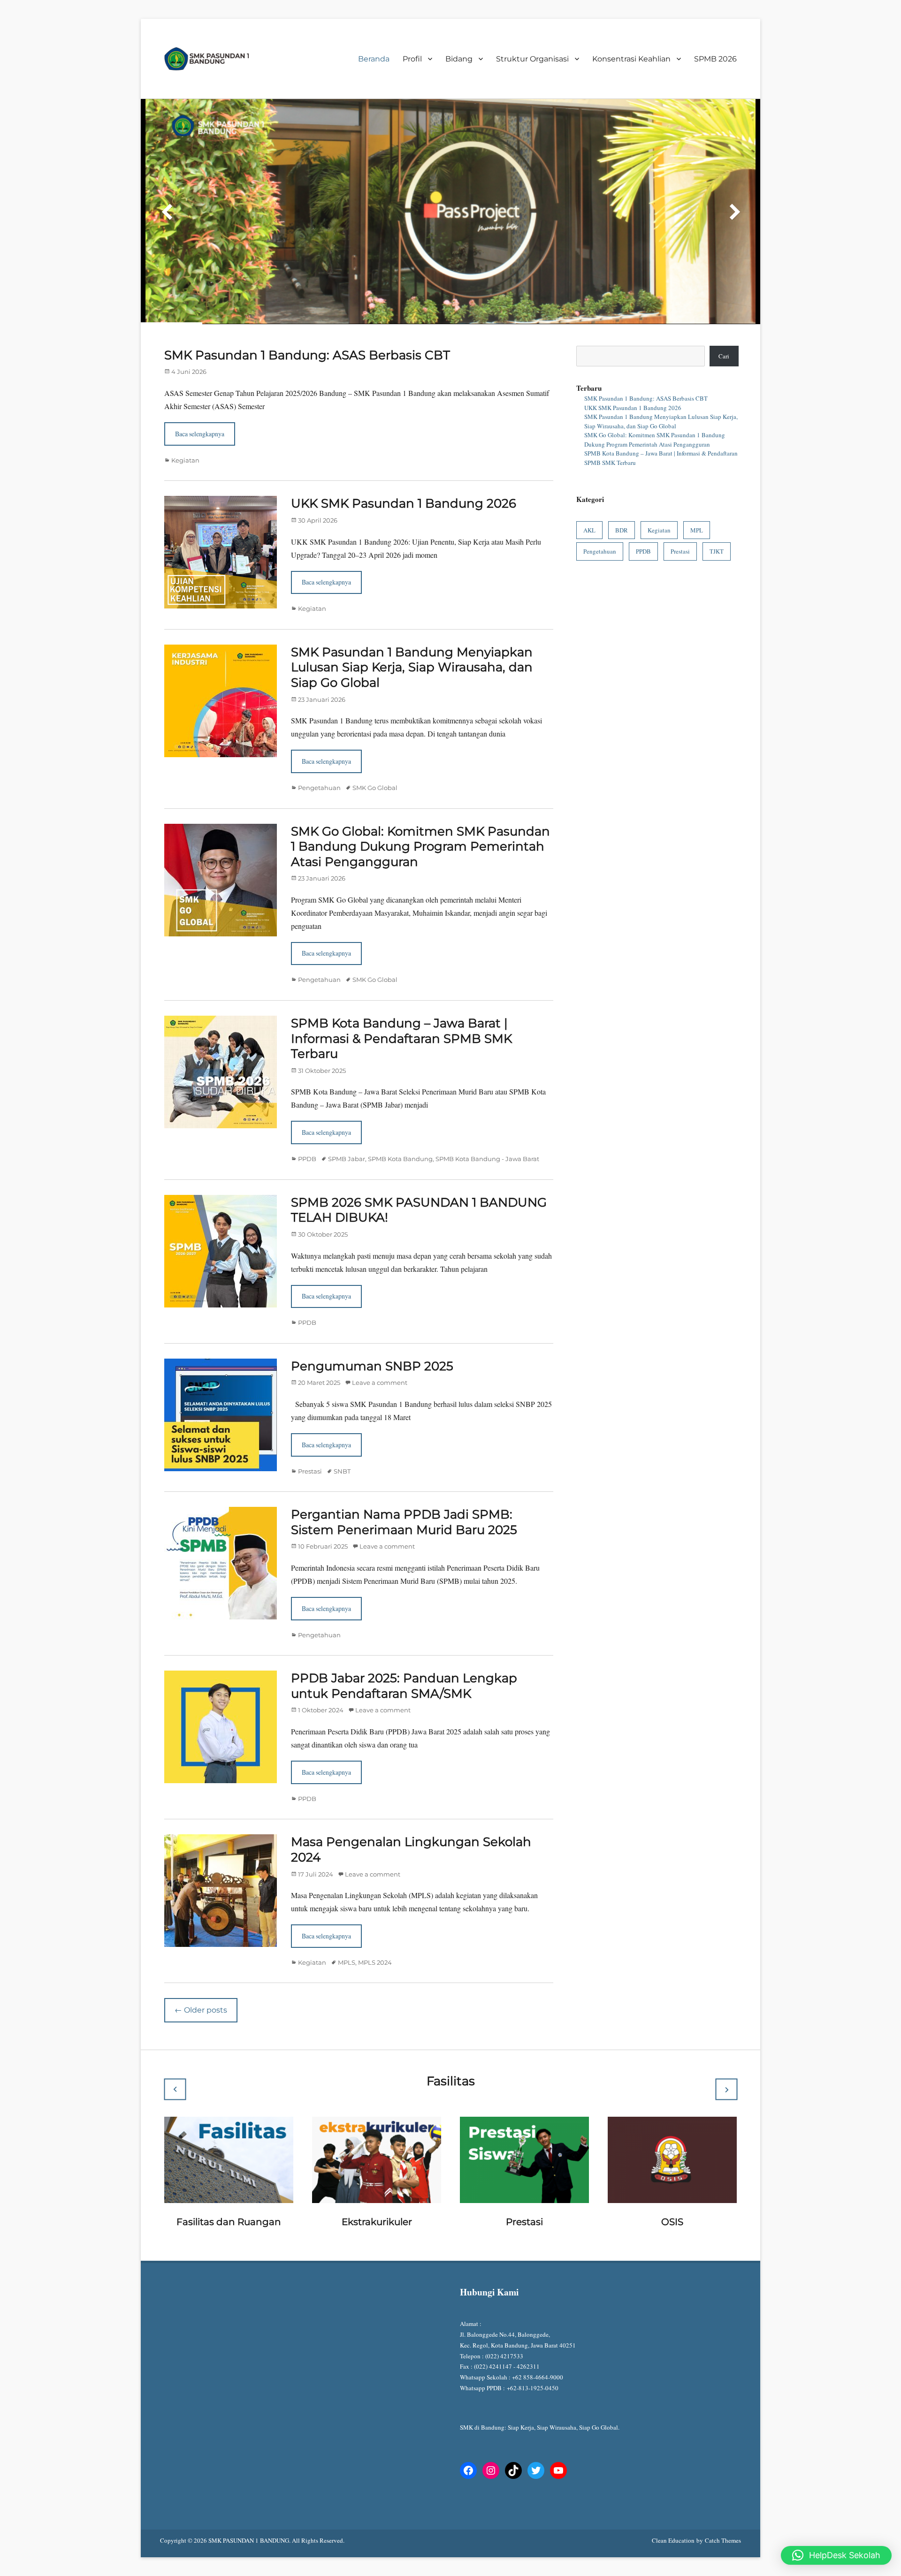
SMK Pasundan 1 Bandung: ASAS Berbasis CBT (307, 318)
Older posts (201, 1972)
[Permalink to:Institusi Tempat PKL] (229, 2121)
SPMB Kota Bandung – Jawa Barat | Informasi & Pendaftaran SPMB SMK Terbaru (401, 1001)
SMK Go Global (375, 750)
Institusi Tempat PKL (229, 2184)
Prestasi (310, 1434)
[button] (836, 2555)
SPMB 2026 (715, 59)
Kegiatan (185, 423)
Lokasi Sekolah (377, 2184)
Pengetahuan (319, 750)
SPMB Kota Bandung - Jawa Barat (487, 1121)
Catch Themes (723, 2503)
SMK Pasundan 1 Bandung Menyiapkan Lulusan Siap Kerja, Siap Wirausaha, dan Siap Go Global (412, 630)
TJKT (717, 514)
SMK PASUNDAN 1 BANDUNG (249, 2503)
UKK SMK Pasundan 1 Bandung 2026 (404, 466)
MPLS (347, 1925)
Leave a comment (380, 1345)
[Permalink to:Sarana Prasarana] (524, 2121)
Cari (724, 319)
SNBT (342, 1434)
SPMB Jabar (347, 1121)
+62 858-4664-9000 (538, 2340)
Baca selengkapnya (200, 396)
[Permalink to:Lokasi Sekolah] (377, 2121)
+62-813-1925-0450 (534, 2350)
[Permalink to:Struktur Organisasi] (672, 2121)
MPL (697, 493)
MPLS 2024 (375, 1925)
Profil (412, 59)
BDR (622, 493)
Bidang (459, 59)
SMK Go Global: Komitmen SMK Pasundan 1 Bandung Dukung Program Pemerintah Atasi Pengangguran (420, 809)
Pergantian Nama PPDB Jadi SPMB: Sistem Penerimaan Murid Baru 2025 (404, 1485)
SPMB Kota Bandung (400, 1121)
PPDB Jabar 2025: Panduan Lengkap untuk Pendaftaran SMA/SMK (404, 1648)
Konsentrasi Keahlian (631, 59)
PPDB (307, 1121)
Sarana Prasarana (525, 2184)
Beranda (374, 59)
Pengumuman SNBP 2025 (372, 1329)
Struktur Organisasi (532, 59)
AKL (589, 493)
